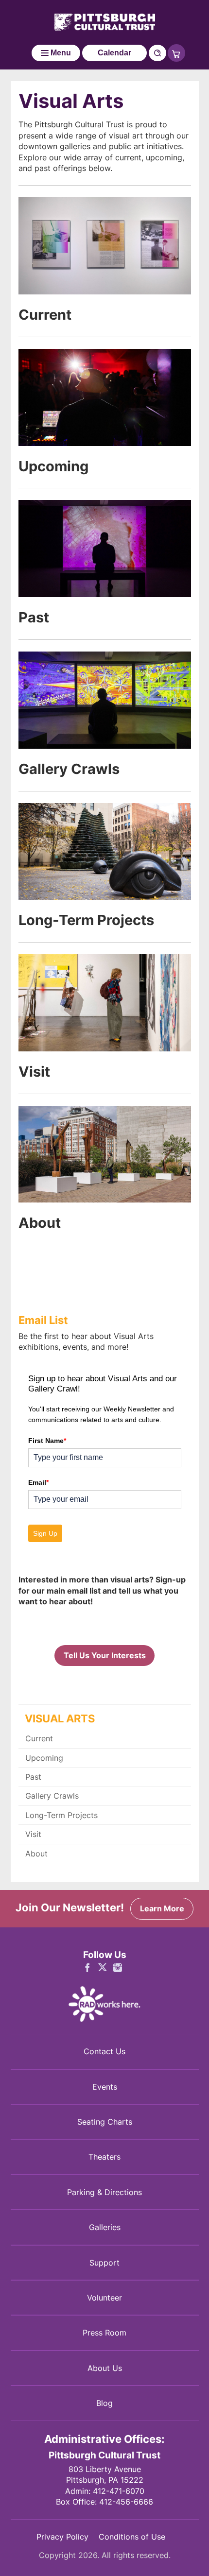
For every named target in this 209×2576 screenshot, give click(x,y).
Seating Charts (105, 2122)
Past (34, 617)
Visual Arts (60, 1718)
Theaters (104, 2157)
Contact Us (104, 2051)
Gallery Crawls (69, 769)
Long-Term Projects (86, 920)
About (40, 1222)
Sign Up (45, 1533)
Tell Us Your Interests (105, 1655)
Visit (34, 1071)
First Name (47, 1441)
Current (45, 314)
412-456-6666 (126, 2502)
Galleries (105, 2227)
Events (105, 2087)
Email (38, 1482)
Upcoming (53, 466)
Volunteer (104, 2298)
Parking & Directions (104, 2192)
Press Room (104, 2333)
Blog (104, 2403)
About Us (105, 2368)
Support (104, 2263)
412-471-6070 (119, 2491)
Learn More (162, 1908)
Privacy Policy (62, 2537)
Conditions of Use (132, 2537)
